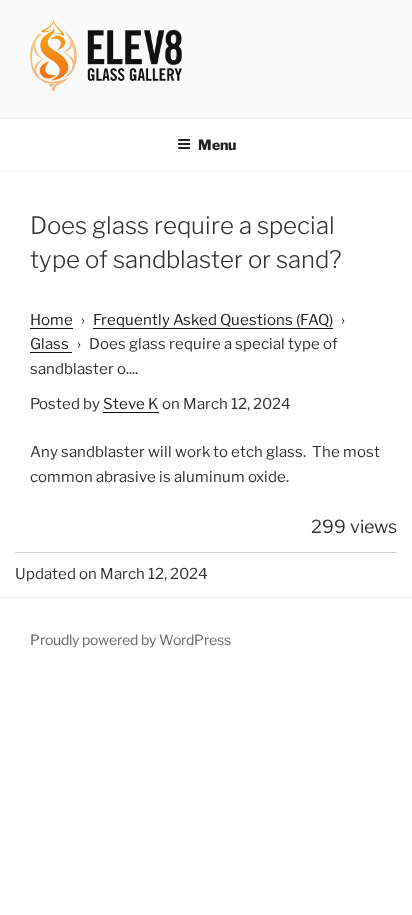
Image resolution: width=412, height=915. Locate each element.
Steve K (131, 404)
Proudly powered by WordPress (130, 639)
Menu (217, 144)
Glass (51, 344)
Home (51, 320)
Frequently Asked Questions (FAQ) (213, 320)
